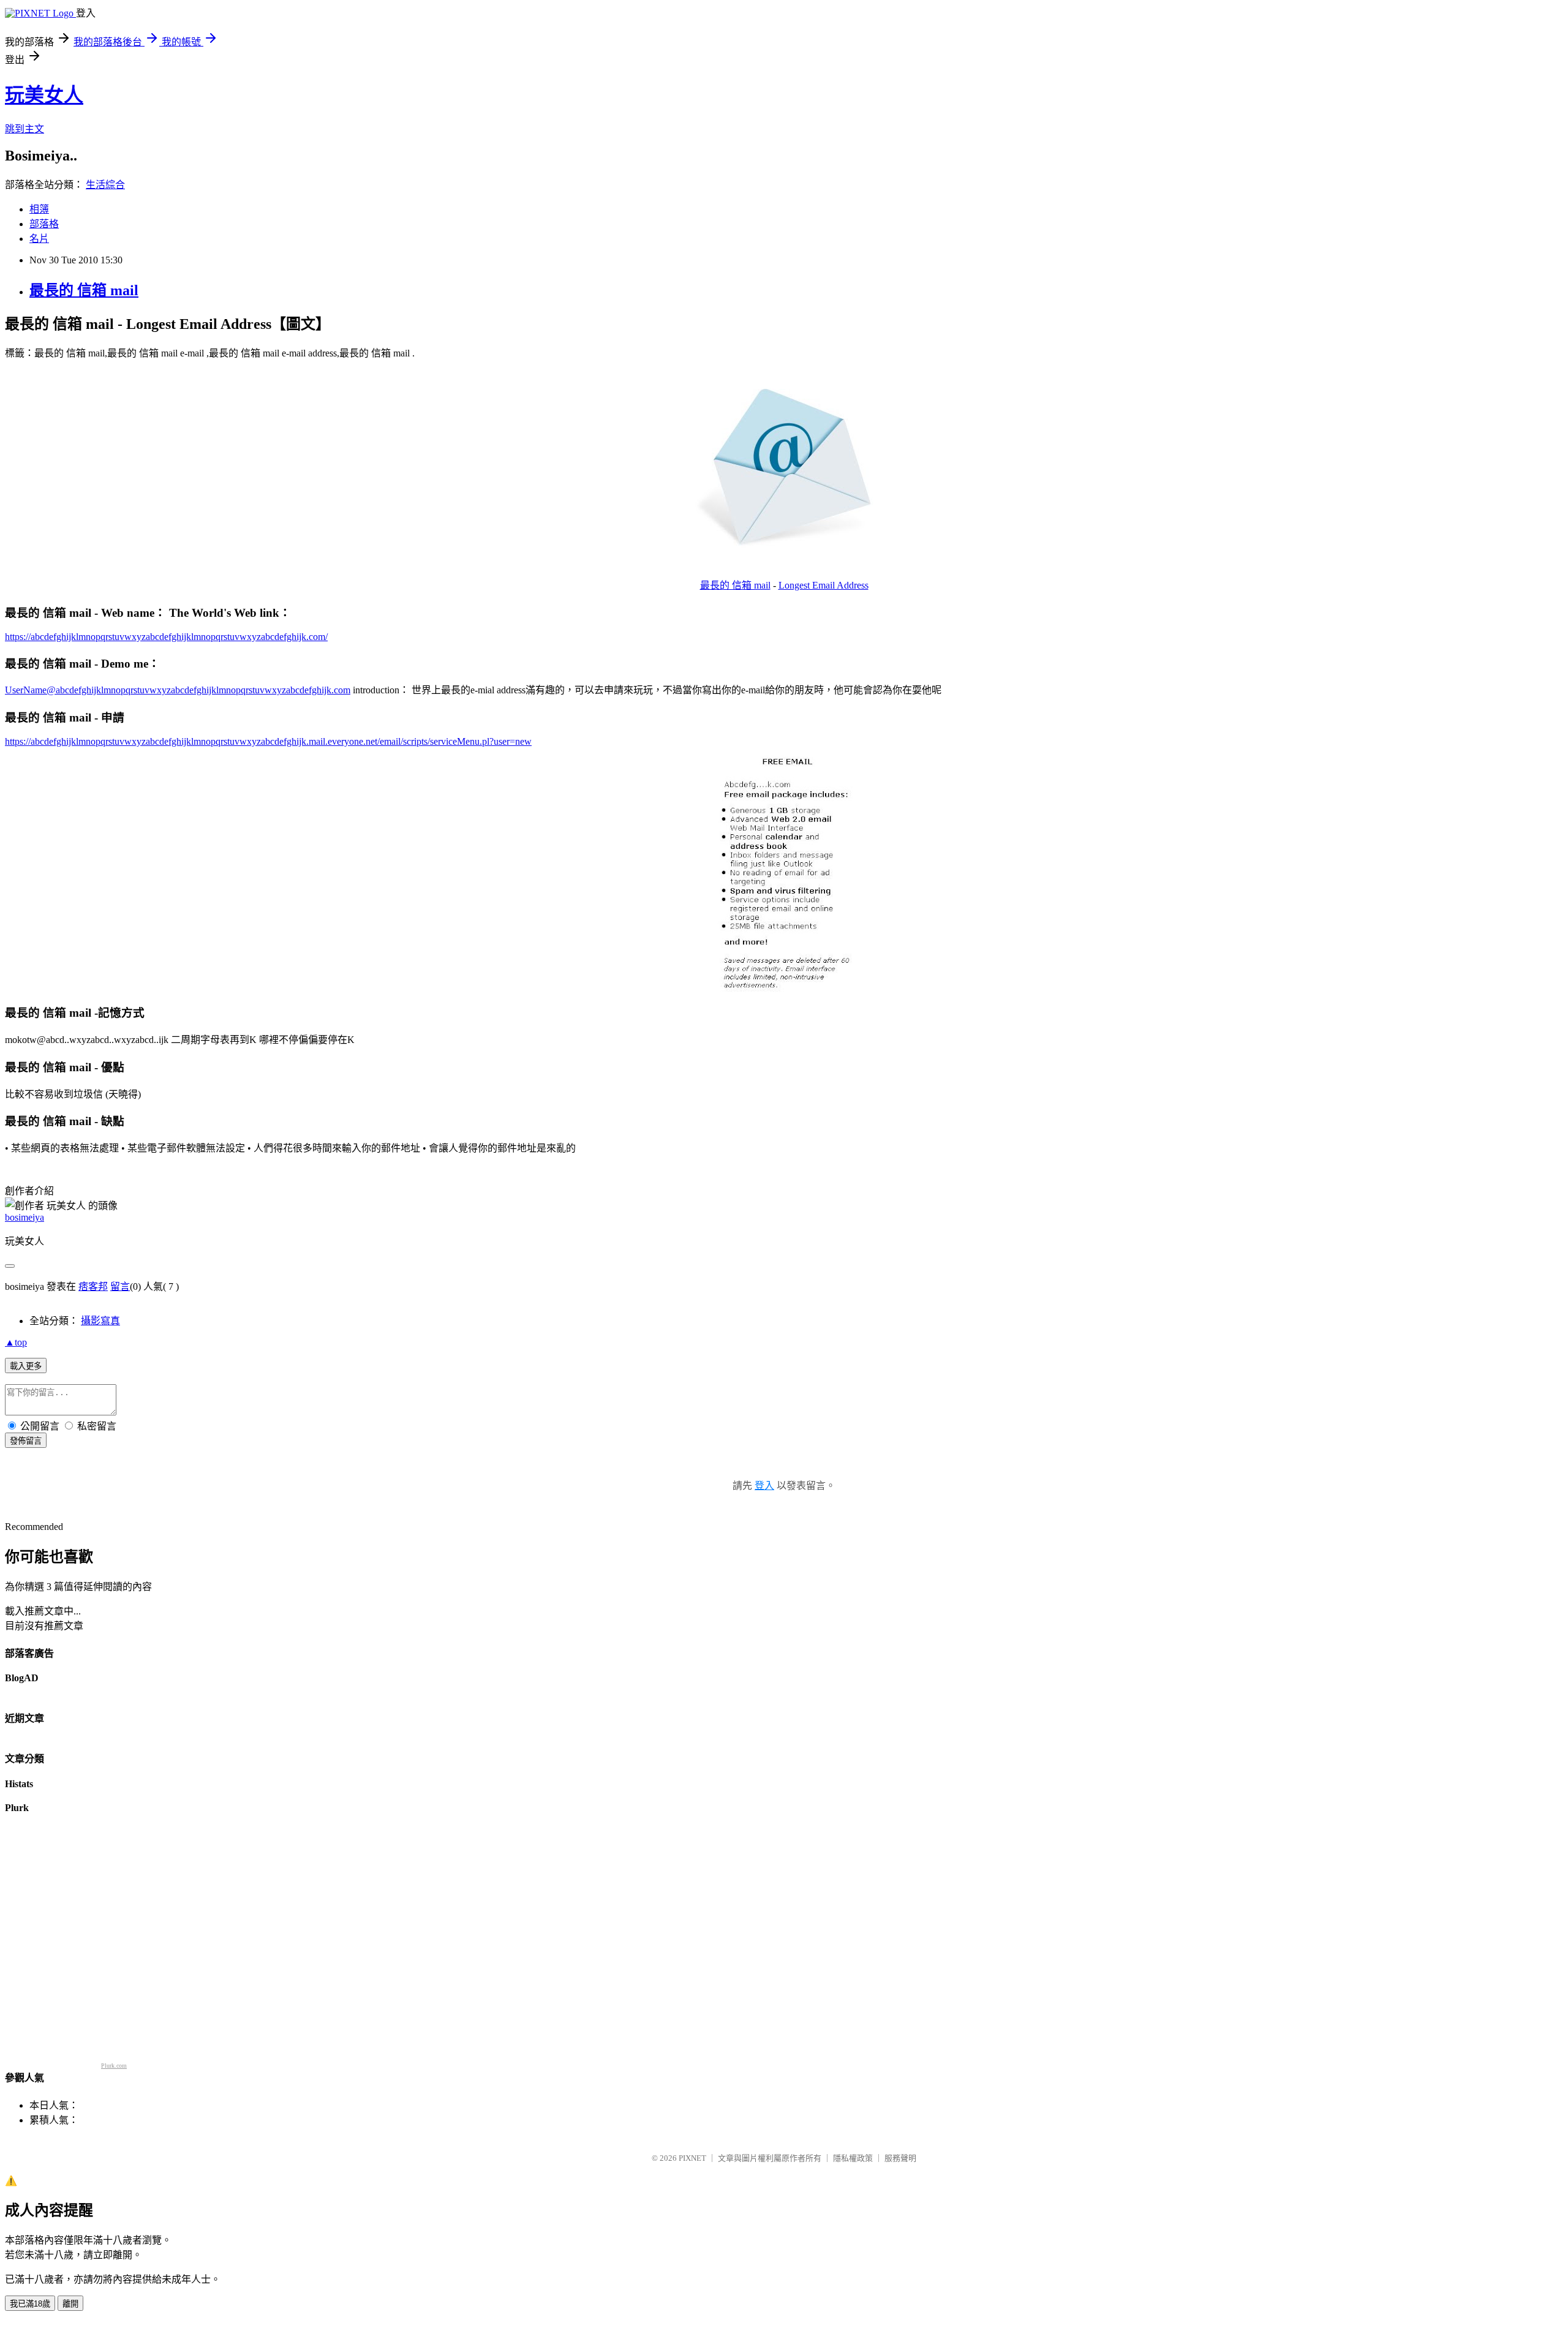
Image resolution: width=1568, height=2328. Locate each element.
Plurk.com (114, 2066)
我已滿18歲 (30, 2304)
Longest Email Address (824, 585)
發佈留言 (26, 1441)
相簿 (39, 209)
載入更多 (26, 1366)
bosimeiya (24, 1217)
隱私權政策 (853, 2158)
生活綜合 (105, 185)
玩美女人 (44, 95)
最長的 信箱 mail (84, 290)
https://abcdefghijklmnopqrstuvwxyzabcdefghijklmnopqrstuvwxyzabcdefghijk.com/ (166, 637)
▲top (16, 1342)
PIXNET (692, 2158)
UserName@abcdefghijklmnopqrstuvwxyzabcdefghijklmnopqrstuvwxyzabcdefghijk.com (178, 690)
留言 (120, 1286)
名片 (39, 239)
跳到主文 (24, 129)
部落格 (44, 224)
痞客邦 (93, 1286)
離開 (70, 2304)
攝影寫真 (100, 1321)
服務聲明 (900, 2158)
